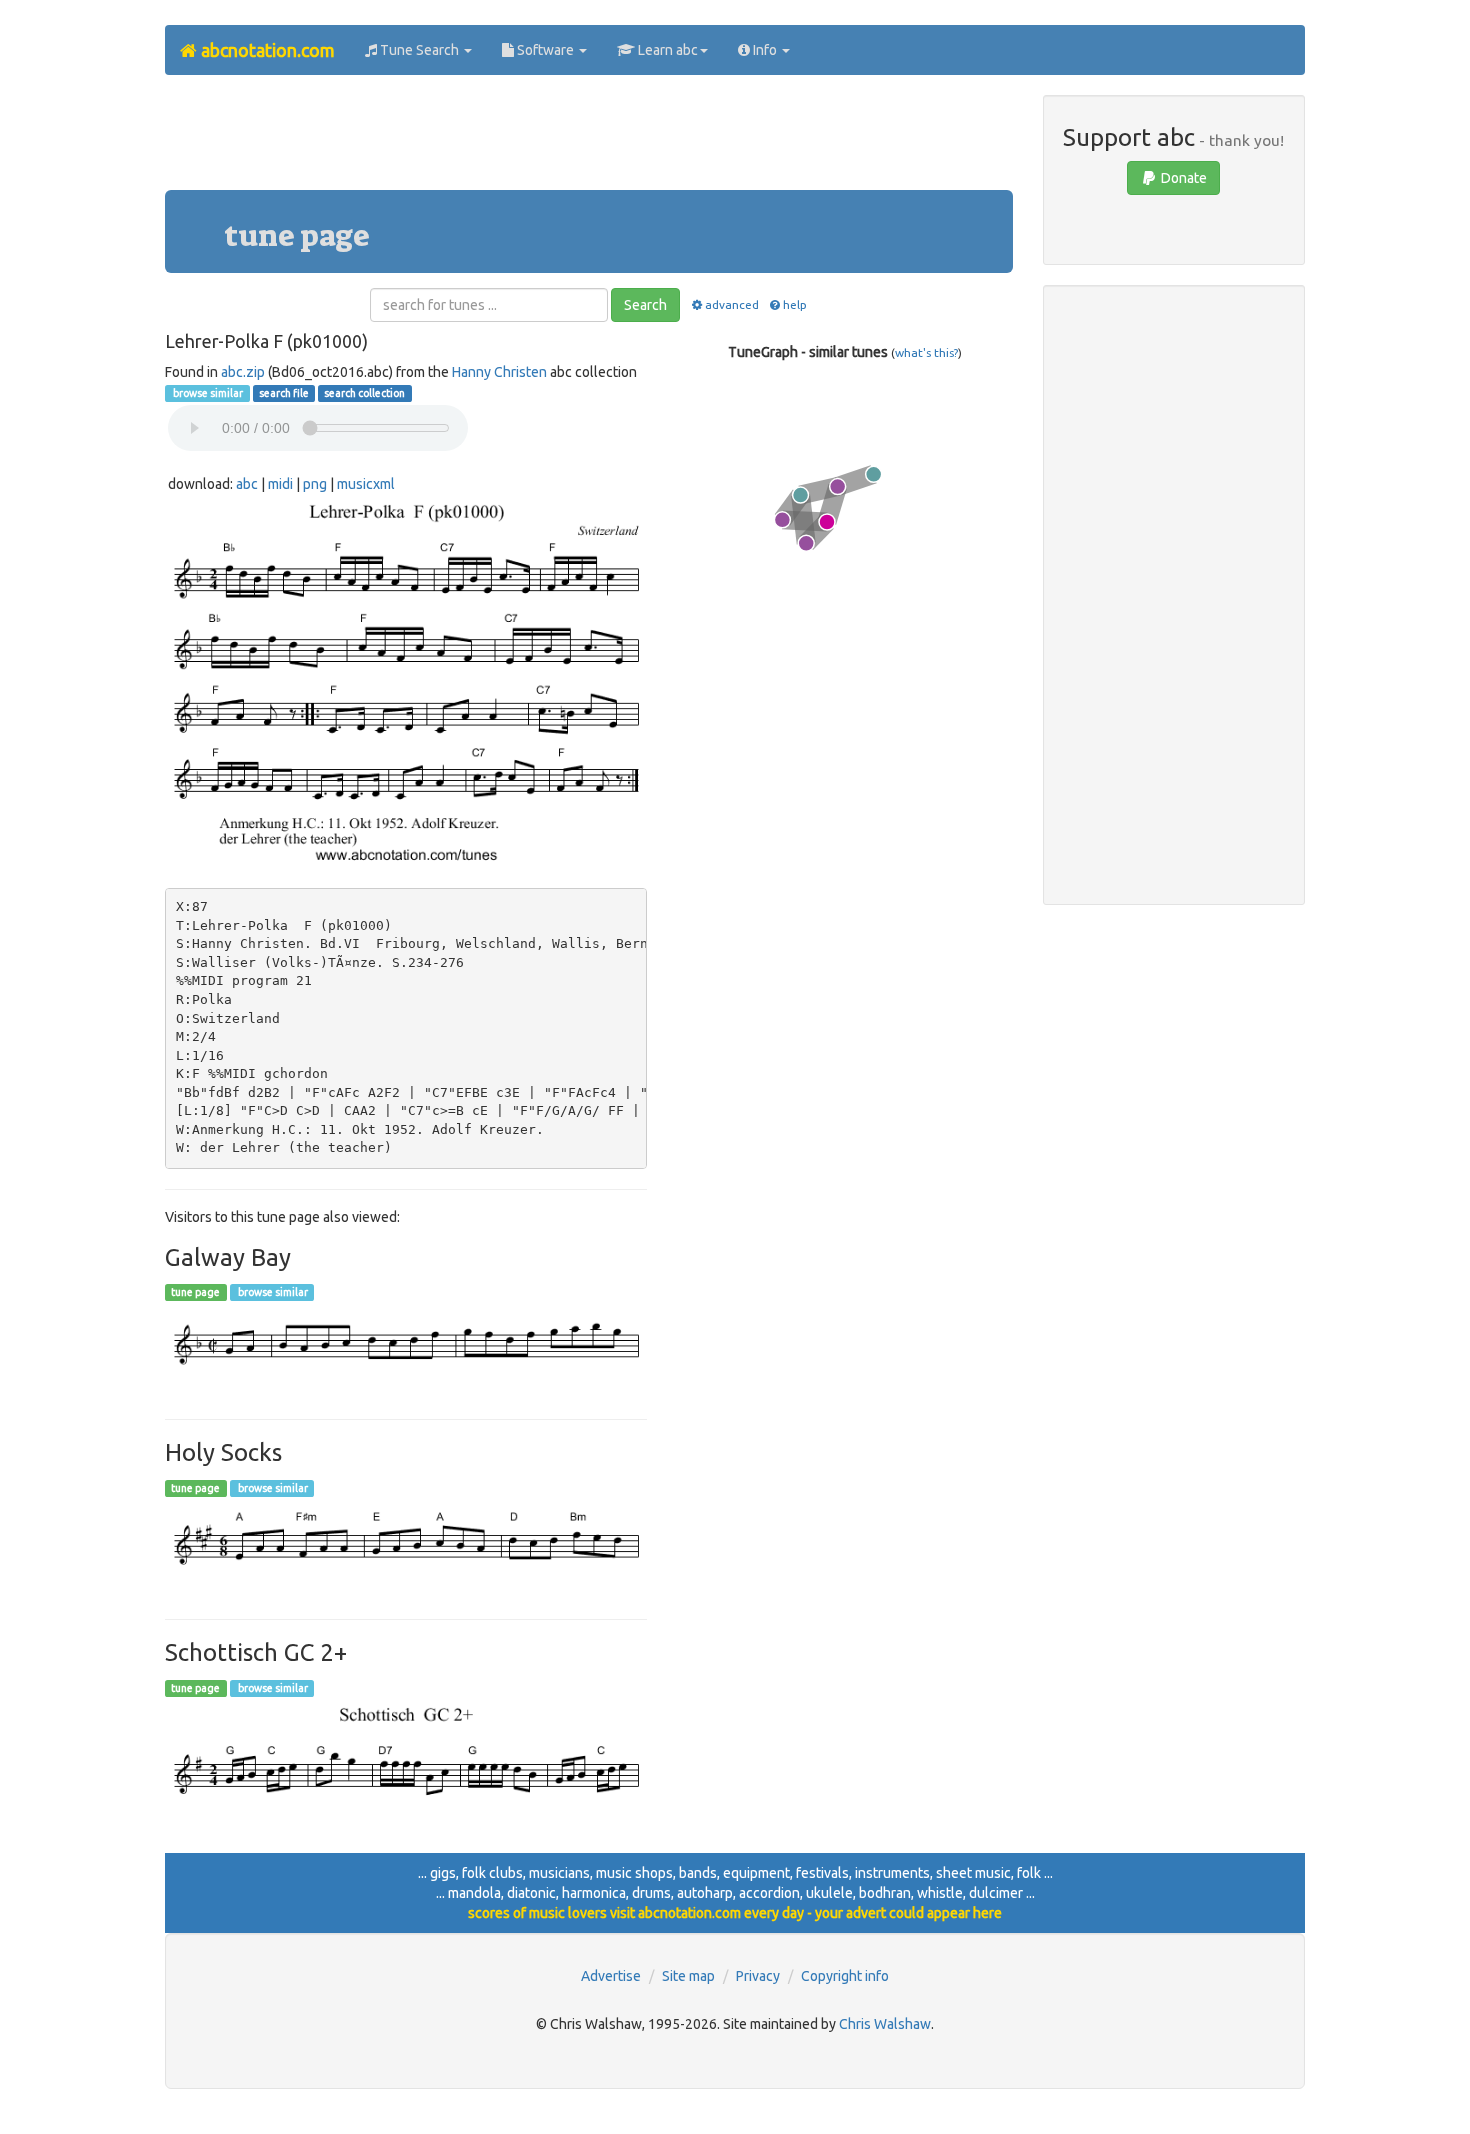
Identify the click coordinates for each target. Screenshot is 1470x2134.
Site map (688, 1976)
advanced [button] (731, 304)
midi (280, 484)
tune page (195, 1292)
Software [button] (545, 50)
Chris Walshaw (885, 2024)
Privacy (758, 1976)
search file (284, 393)
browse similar (207, 393)
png (315, 484)
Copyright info (845, 1976)
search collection (364, 393)
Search (645, 305)
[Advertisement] (589, 140)
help (795, 304)
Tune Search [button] (419, 50)
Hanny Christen (499, 372)
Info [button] (765, 50)
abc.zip (243, 372)
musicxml (366, 484)
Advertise (611, 1976)
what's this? (926, 352)
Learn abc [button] (666, 50)
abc (247, 484)
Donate (1182, 178)
